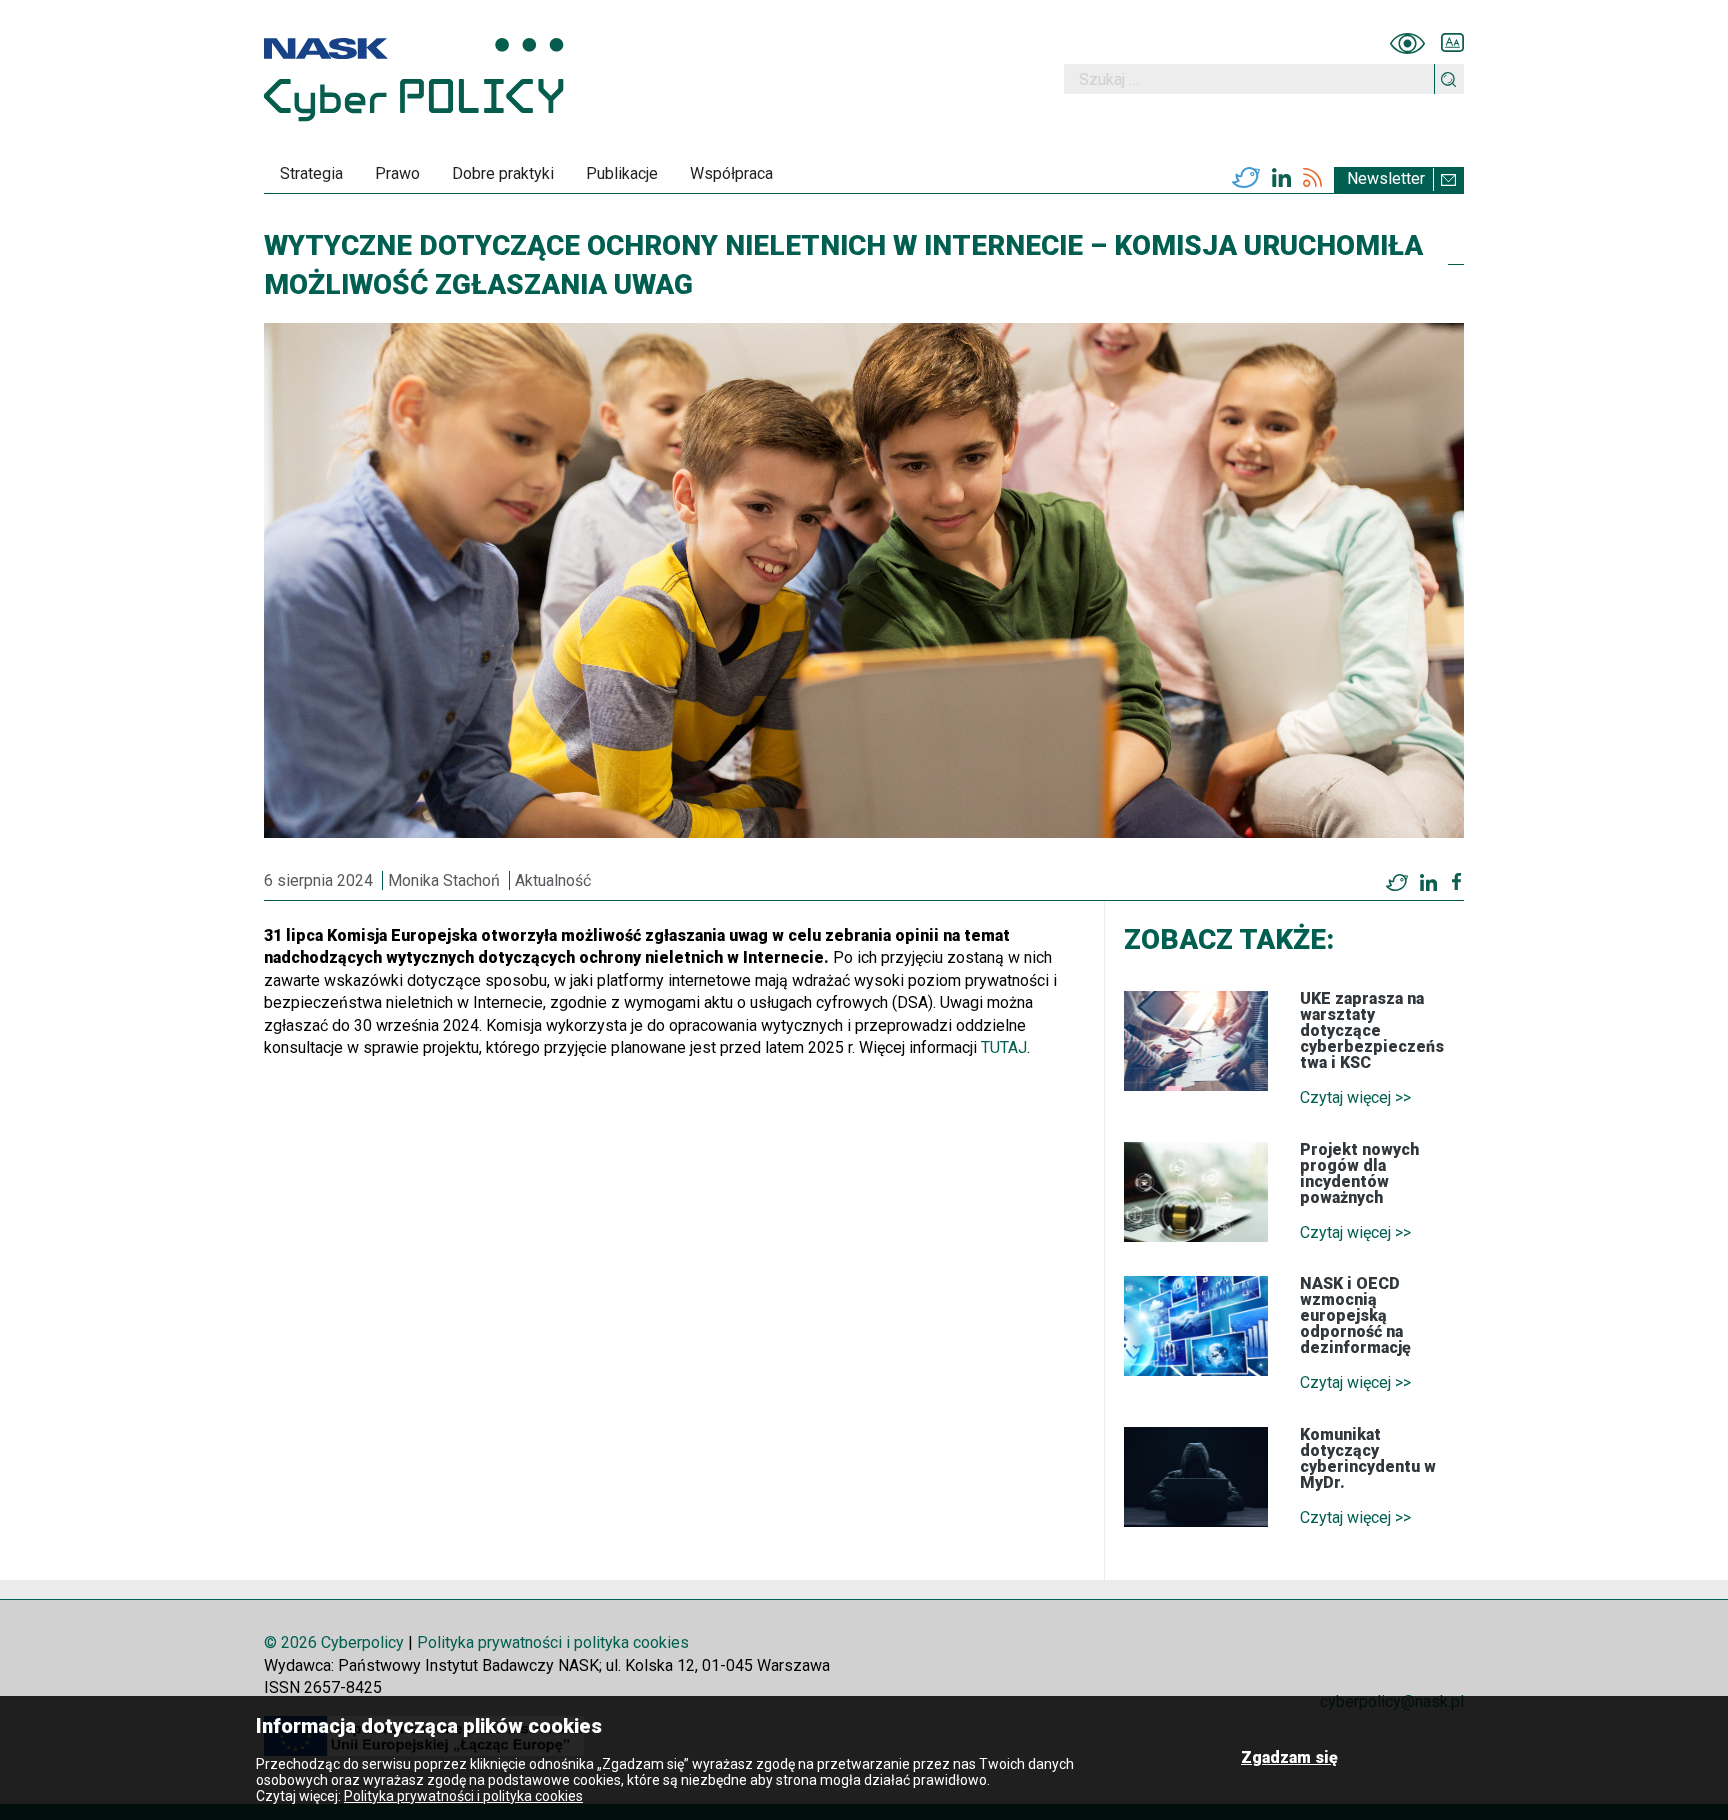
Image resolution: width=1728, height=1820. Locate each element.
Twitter (1246, 178)
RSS (1312, 178)
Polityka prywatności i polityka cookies (553, 1642)
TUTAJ (1004, 1047)
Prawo (397, 173)
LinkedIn (1281, 178)
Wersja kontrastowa (1407, 43)
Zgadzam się (1289, 1757)
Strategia (311, 173)
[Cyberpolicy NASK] (414, 79)
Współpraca (731, 173)
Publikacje (622, 173)
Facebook (1456, 882)
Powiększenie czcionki (1452, 43)
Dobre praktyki (503, 173)
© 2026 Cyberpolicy (334, 1642)
